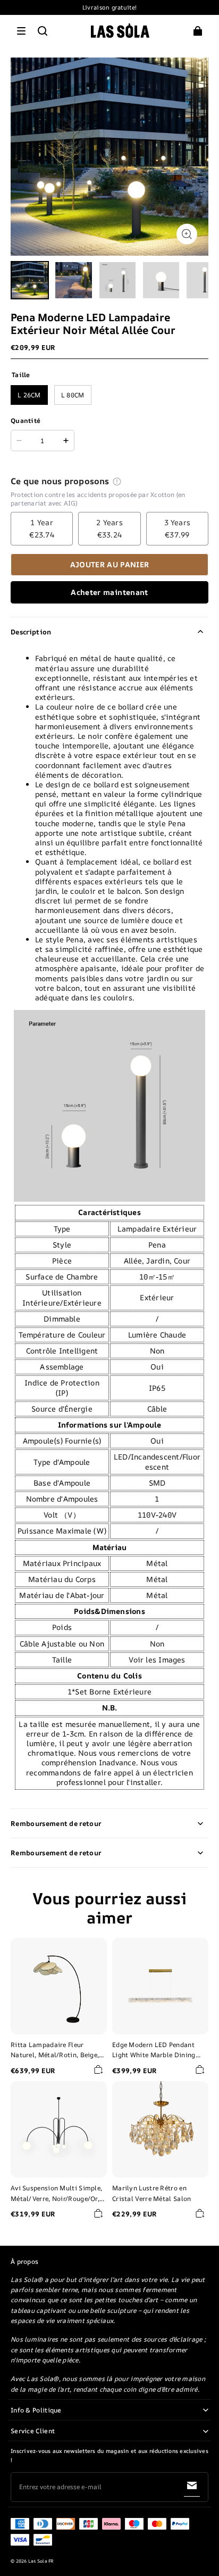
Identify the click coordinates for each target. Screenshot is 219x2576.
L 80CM (73, 395)
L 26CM (29, 395)
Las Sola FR (41, 2561)
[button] (21, 31)
